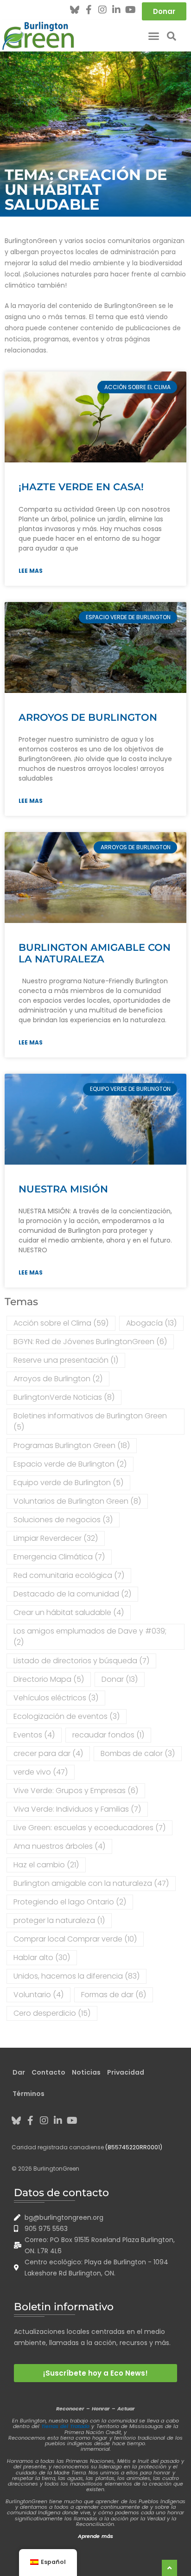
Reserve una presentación (66, 1360)
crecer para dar (48, 1753)
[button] (154, 36)
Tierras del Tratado (65, 2426)
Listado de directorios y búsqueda (81, 1661)
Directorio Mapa (49, 1679)
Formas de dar (114, 1995)
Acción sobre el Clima (61, 1323)
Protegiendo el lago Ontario (70, 1902)
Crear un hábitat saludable (69, 1612)
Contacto (48, 2072)
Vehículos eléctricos (56, 1698)
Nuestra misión (63, 1189)
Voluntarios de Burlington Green (77, 1501)
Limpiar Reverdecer (56, 1538)
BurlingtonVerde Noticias (64, 1397)
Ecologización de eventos (67, 1716)
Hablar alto (42, 1958)
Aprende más (95, 2536)
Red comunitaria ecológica (69, 1575)
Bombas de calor (138, 1753)
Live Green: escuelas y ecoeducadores (89, 1828)
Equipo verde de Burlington (68, 1483)
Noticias (86, 2072)
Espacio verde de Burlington (70, 1464)
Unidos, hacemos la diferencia (76, 1976)
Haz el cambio (46, 1865)
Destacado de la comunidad (72, 1594)
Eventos (34, 1735)
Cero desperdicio (52, 2013)
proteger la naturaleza (59, 1920)
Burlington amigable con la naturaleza (95, 953)
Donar (120, 1679)
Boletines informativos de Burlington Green (90, 1421)
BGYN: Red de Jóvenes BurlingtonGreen (90, 1342)
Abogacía (151, 1323)
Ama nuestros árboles (59, 1846)
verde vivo (41, 1772)
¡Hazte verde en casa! (81, 487)
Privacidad (126, 2072)
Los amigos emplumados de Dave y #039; (90, 1637)
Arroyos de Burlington (88, 717)
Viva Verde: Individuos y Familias (77, 1809)
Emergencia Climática (59, 1557)
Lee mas (31, 571)
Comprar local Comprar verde (75, 1939)
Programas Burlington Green (72, 1445)
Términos (29, 2094)
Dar (19, 2072)
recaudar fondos (108, 1735)
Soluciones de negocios (63, 1520)
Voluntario (38, 1995)
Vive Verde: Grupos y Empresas (76, 1791)
